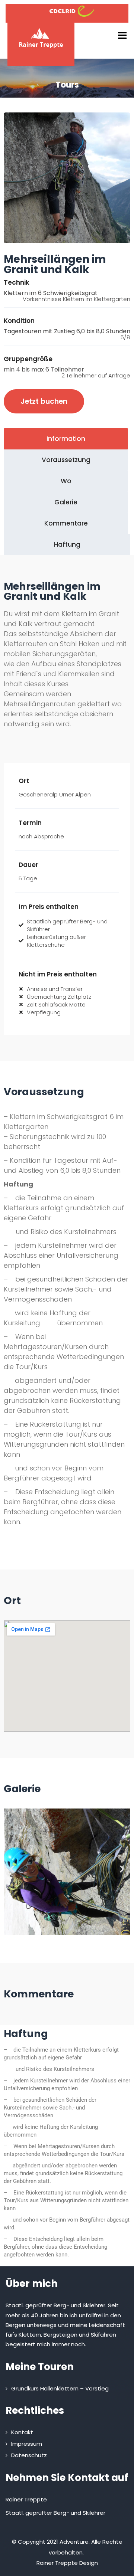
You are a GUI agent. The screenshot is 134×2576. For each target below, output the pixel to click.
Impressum (27, 2444)
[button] (12, 1869)
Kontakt (22, 2432)
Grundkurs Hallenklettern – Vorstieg (60, 2388)
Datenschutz (29, 2455)
